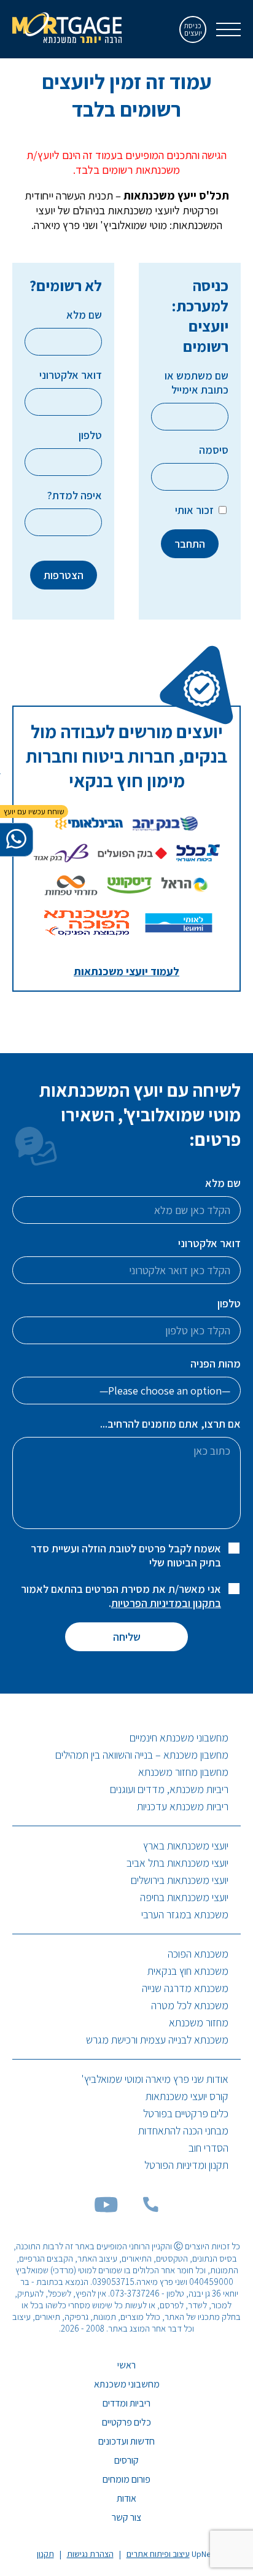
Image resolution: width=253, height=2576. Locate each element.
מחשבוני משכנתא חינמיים (179, 1737)
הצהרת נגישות (90, 2554)
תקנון (45, 2554)
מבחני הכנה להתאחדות (183, 2130)
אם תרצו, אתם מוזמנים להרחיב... (170, 1424)
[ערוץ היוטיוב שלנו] (106, 2208)
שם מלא (84, 315)
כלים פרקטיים (126, 2422)
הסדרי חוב (208, 2148)
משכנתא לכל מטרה (190, 2005)
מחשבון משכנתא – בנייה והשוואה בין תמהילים (142, 1755)
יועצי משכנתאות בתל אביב (177, 1863)
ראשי (126, 2365)
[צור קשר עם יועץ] (16, 840)
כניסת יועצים (193, 29)
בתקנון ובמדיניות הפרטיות (166, 1603)
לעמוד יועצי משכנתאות (126, 971)
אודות (126, 2498)
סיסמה (214, 450)
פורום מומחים (126, 2479)
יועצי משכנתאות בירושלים (180, 1880)
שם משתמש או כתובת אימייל (197, 383)
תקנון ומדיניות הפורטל (186, 2165)
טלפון (90, 435)
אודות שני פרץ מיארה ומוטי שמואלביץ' (155, 2079)
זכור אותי (196, 510)
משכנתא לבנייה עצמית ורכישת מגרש (157, 2040)
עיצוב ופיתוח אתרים (158, 2554)
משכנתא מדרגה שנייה (185, 1988)
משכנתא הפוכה (198, 1954)
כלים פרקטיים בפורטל (186, 2113)
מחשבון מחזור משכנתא (183, 1772)
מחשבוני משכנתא (127, 2384)
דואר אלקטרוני (71, 375)
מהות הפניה (216, 1364)
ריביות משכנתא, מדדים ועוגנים (169, 1789)
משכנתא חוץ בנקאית (188, 1971)
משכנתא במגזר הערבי (185, 1914)
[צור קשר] (150, 2208)
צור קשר (126, 2517)
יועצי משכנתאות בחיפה (184, 1897)
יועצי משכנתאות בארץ (186, 1846)
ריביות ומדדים (126, 2403)
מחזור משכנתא (199, 2022)
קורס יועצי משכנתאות (187, 2096)
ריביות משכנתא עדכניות (183, 1806)
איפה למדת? (75, 495)
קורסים (126, 2460)
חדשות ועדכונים (126, 2441)
